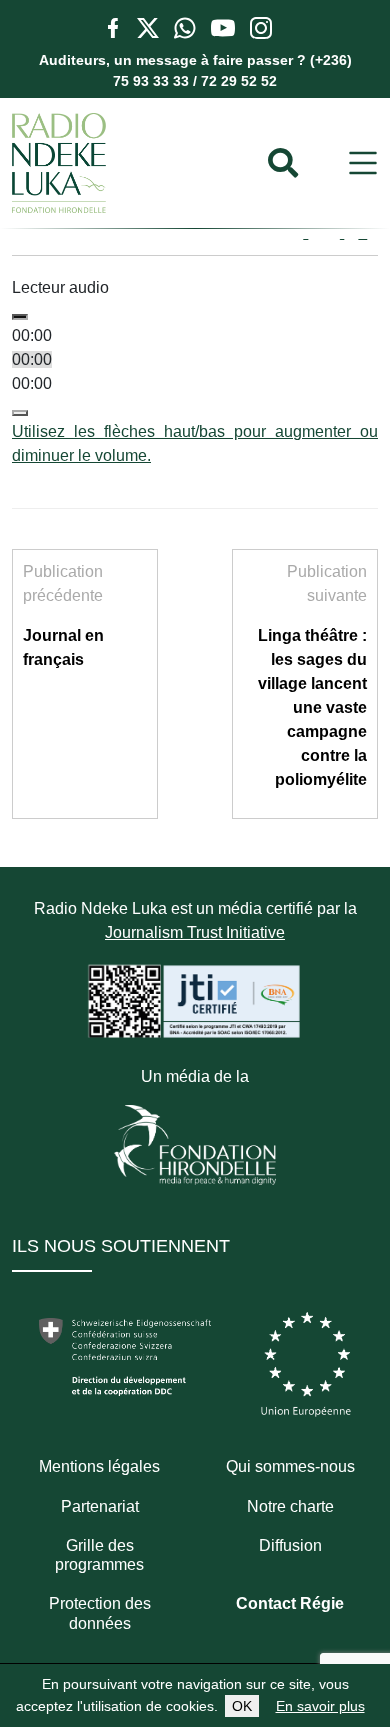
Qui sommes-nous (290, 1466)
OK (242, 1706)
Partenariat (100, 1506)
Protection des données (100, 1613)
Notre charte (290, 1506)
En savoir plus (320, 1706)
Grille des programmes (99, 1555)
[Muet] (20, 413)
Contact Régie (290, 1603)
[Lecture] (20, 317)
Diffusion (290, 1545)
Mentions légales (99, 1466)
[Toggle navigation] (363, 163)
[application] (195, 384)
